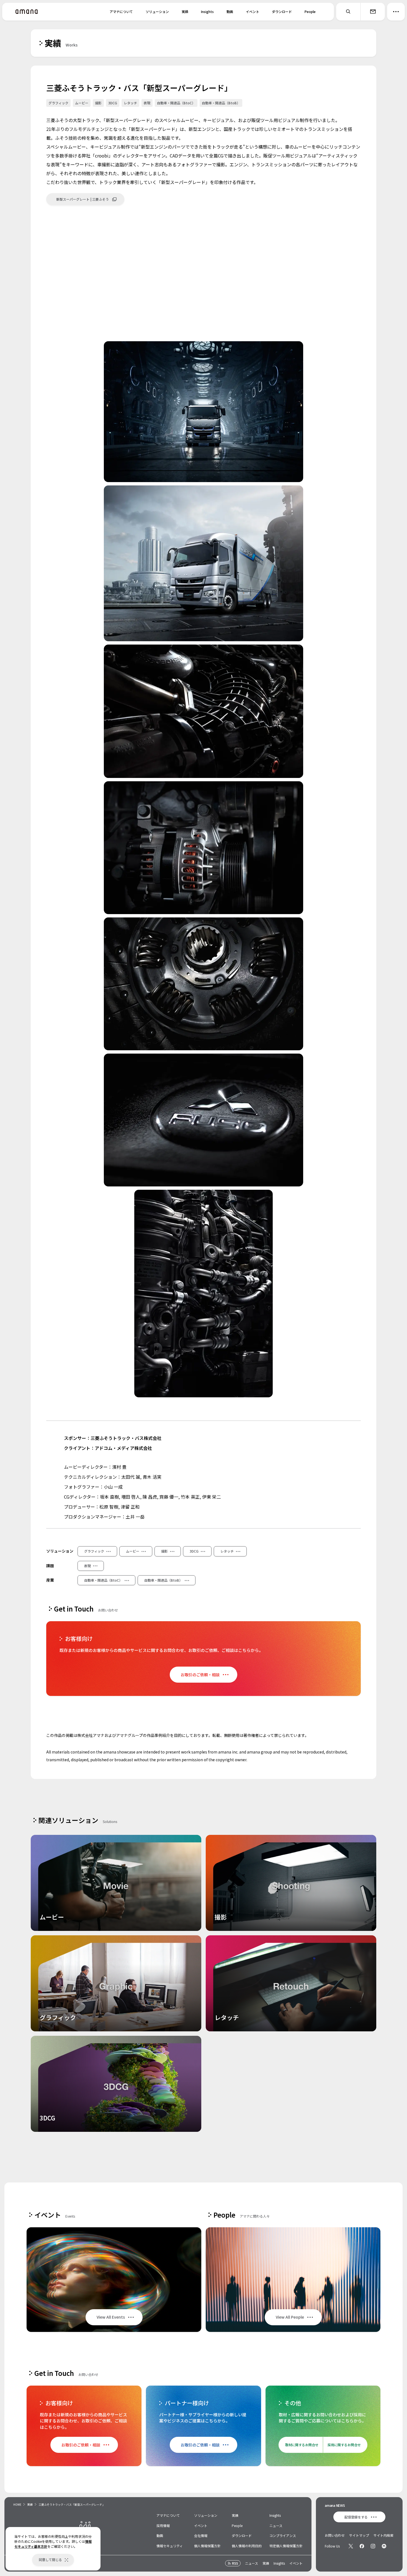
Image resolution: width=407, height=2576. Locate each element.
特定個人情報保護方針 (286, 2546)
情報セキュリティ (170, 2546)
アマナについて (121, 11)
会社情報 (201, 2535)
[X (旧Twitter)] (351, 2546)
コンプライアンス (283, 2535)
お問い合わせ (335, 2535)
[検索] (348, 12)
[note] (384, 2546)
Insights (207, 11)
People (310, 11)
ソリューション (157, 11)
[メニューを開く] (396, 12)
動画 (230, 11)
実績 (185, 11)
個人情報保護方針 (207, 2546)
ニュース (276, 2525)
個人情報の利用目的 (247, 2546)
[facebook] (362, 2546)
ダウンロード (282, 11)
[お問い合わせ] (373, 12)
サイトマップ (359, 2535)
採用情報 (163, 2525)
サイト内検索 (383, 2535)
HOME (17, 2504)
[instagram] (373, 2546)
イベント (253, 11)
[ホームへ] (27, 12)
